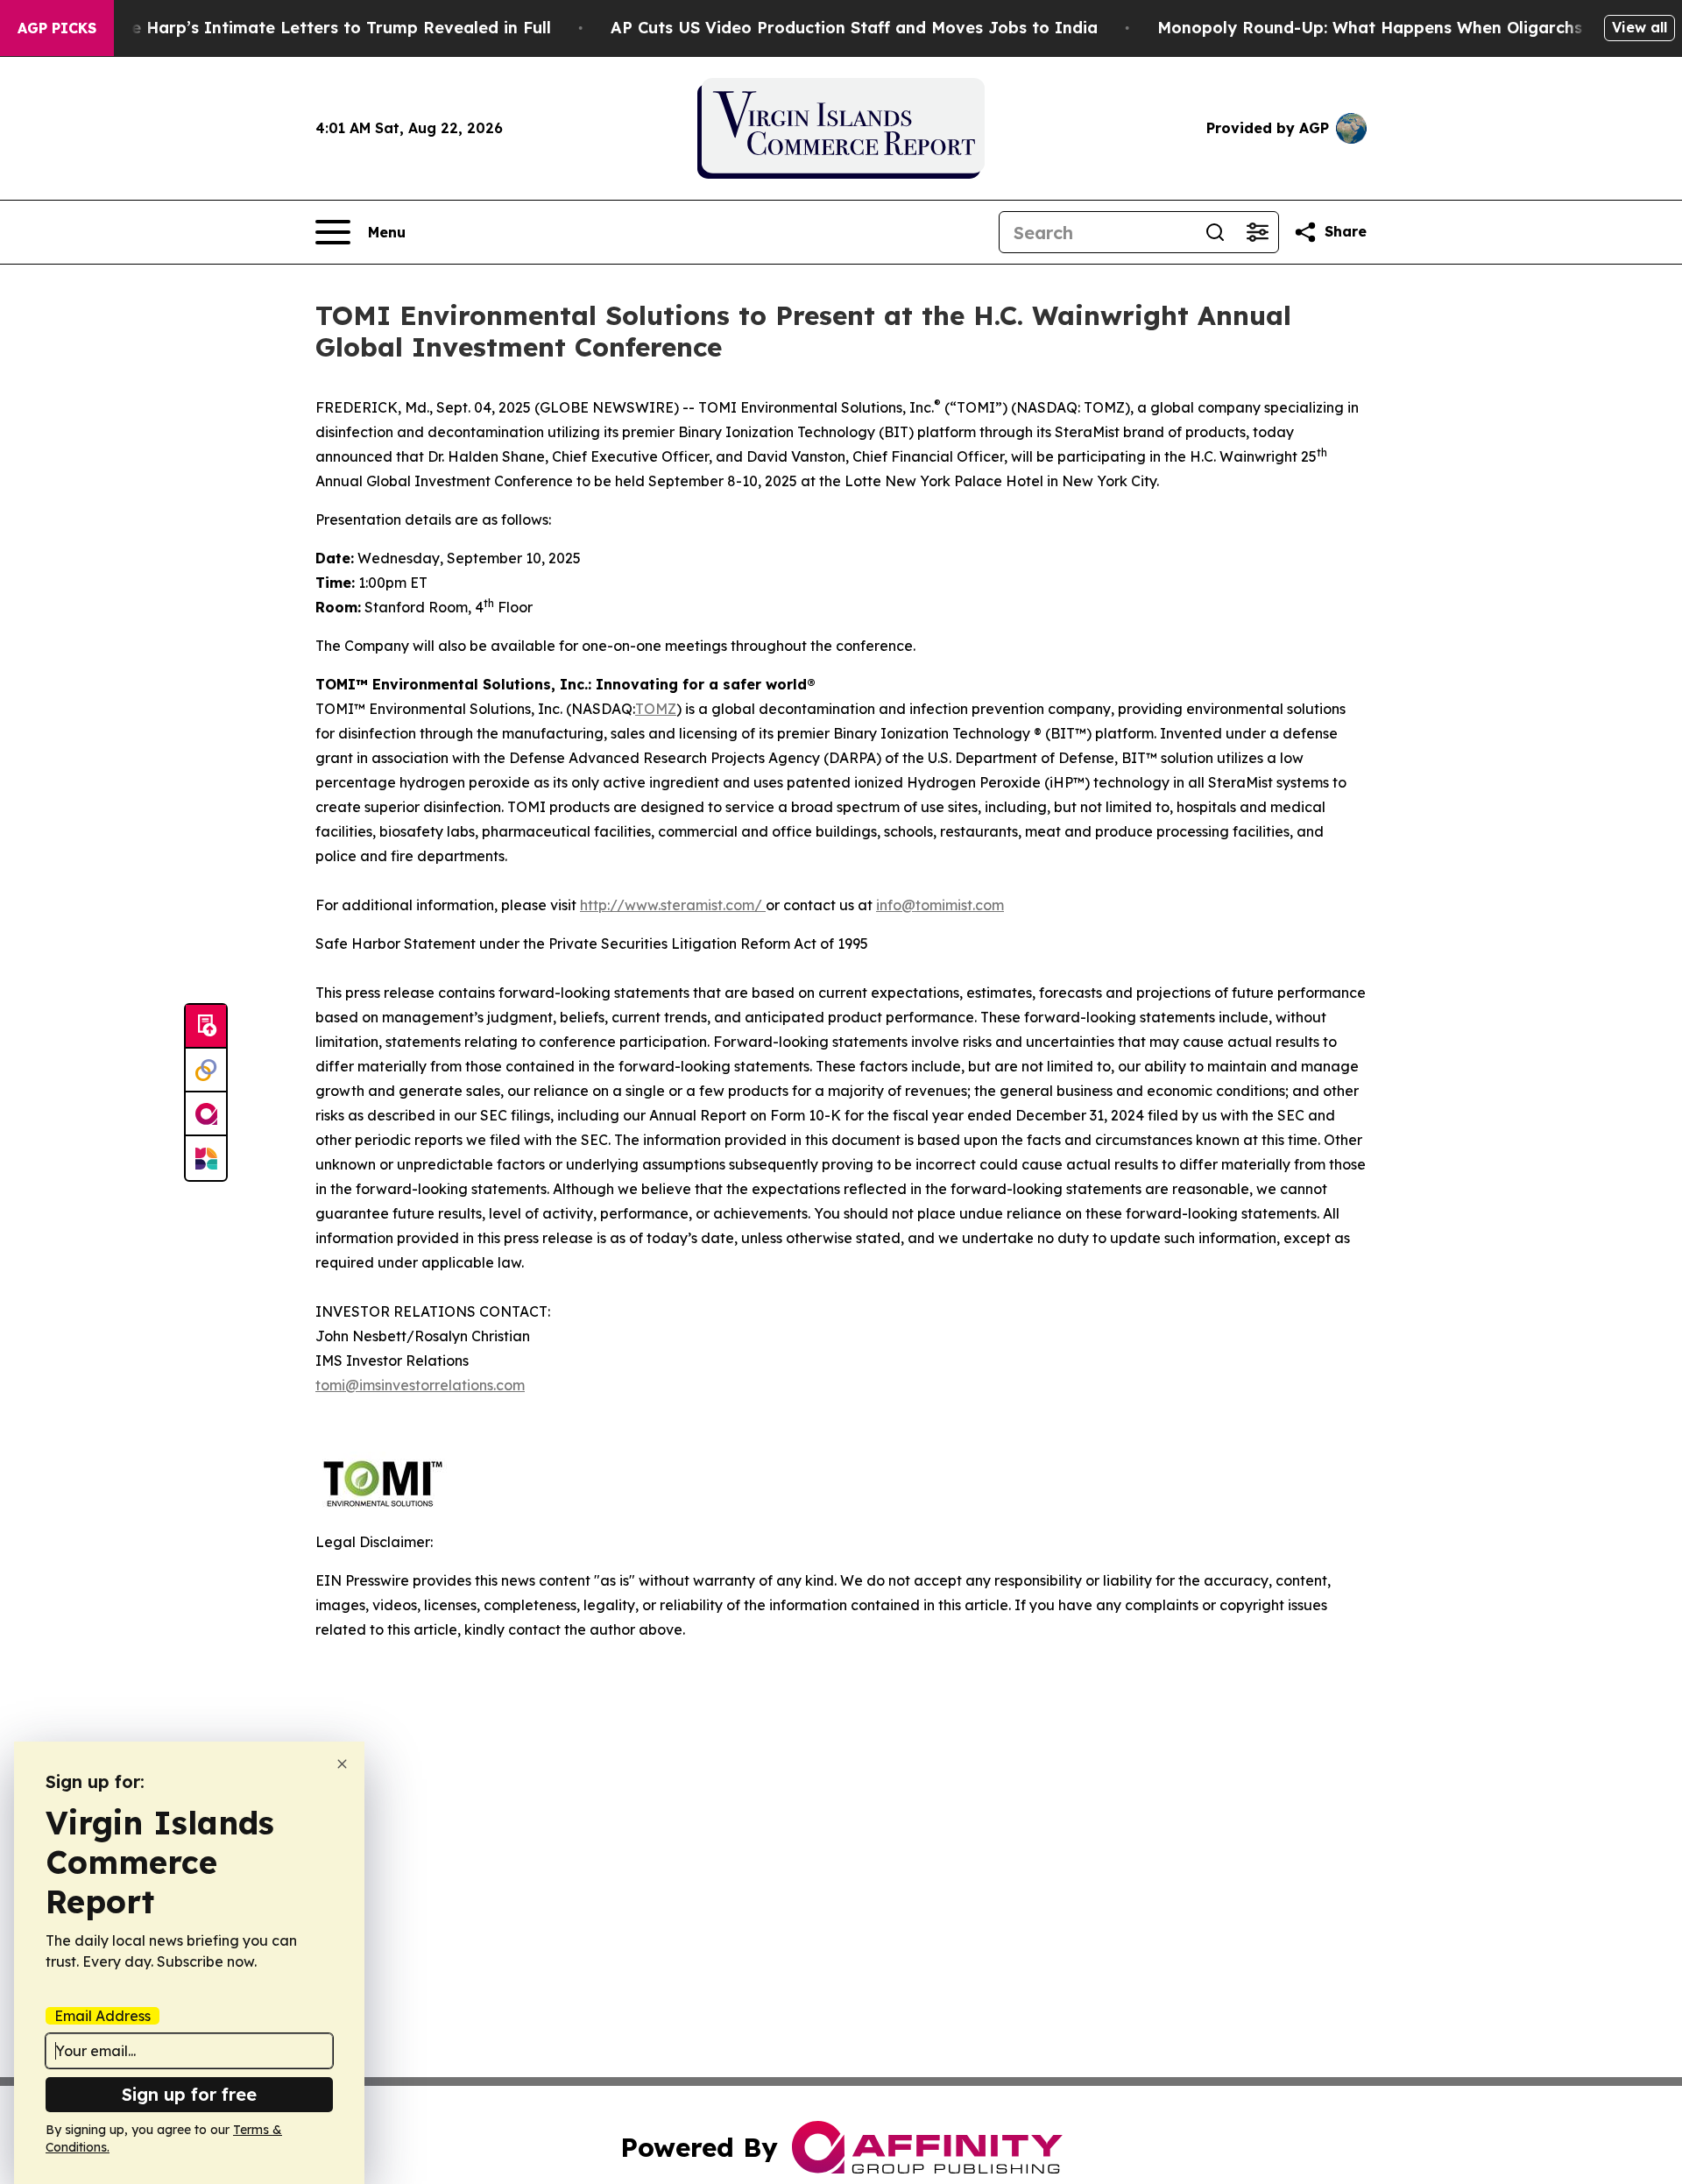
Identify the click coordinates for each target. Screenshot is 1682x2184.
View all (1640, 27)
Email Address (102, 2016)
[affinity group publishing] (206, 1114)
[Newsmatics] (206, 1158)
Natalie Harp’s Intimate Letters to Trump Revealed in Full (316, 28)
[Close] (342, 1764)
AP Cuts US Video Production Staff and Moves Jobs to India (854, 28)
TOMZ (656, 709)
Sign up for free (189, 2094)
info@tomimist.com (940, 905)
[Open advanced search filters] (1257, 232)
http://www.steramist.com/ (673, 905)
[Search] (1215, 232)
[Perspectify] (206, 1071)
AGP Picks (57, 28)
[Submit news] (206, 1027)
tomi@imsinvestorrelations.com (420, 1385)
